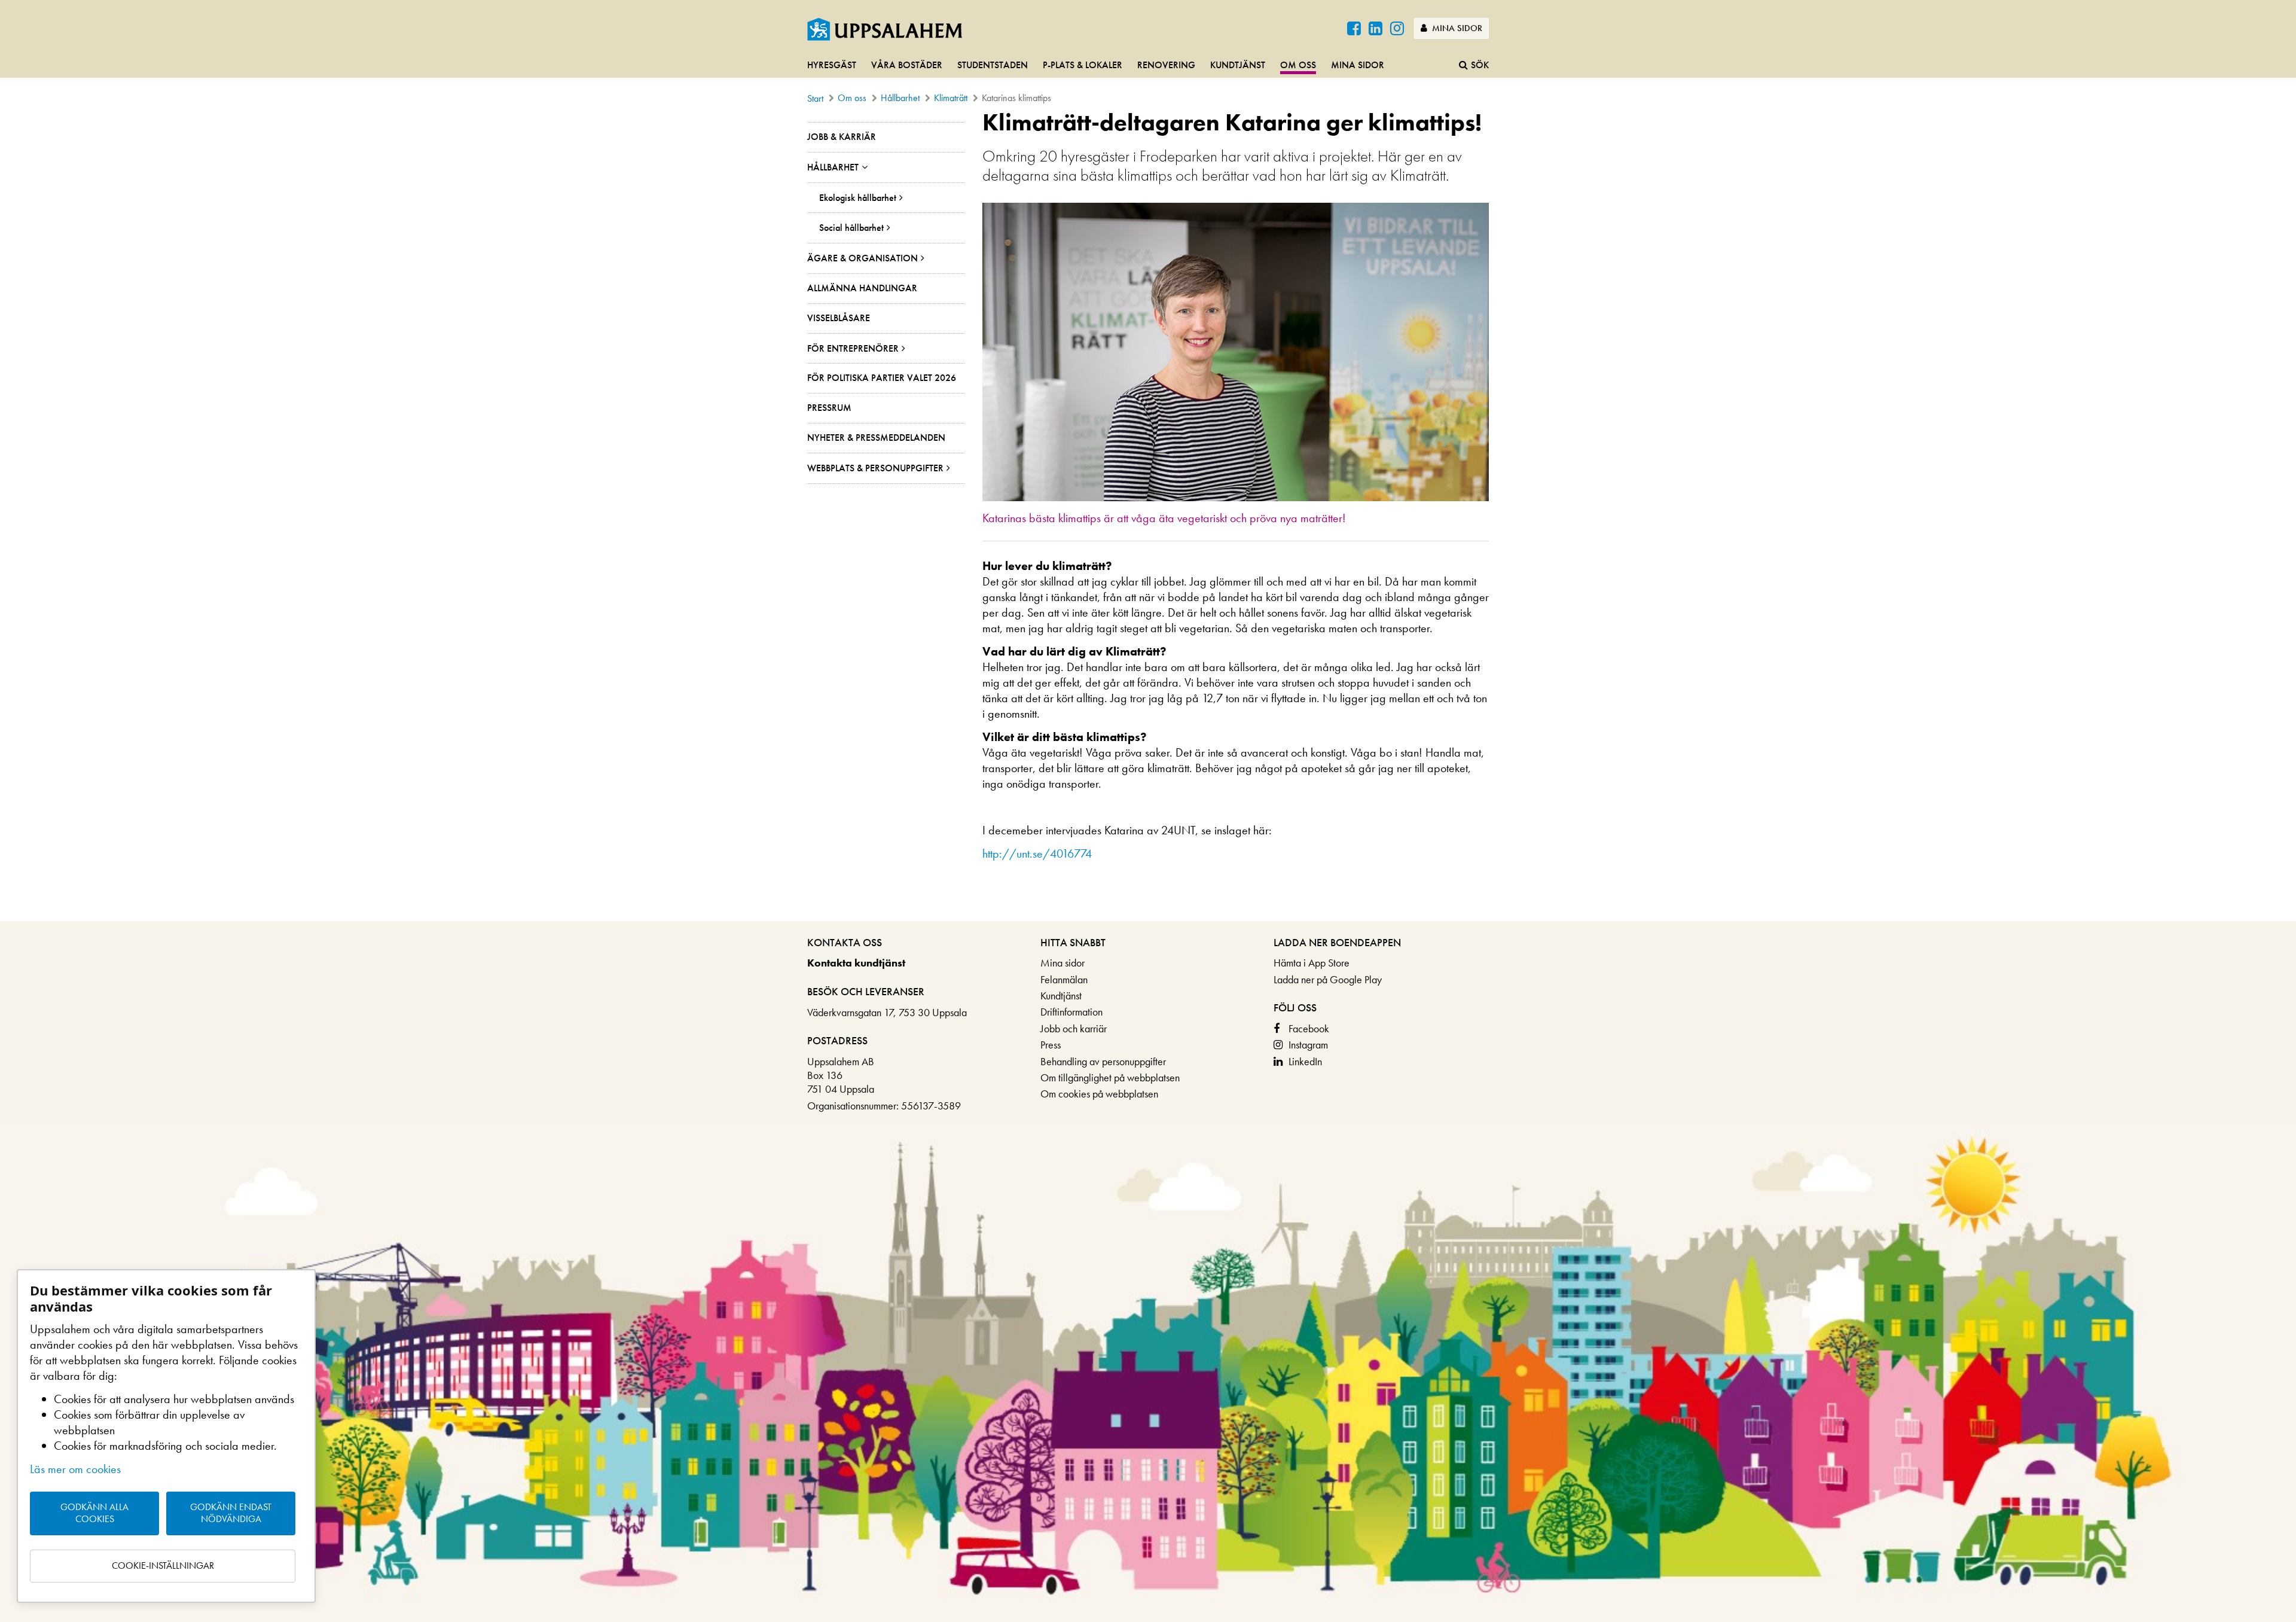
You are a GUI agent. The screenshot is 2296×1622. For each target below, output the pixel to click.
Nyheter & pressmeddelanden (876, 437)
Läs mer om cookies (75, 1469)
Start (815, 98)
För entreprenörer (853, 348)
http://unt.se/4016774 (1037, 853)
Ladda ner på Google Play (1328, 979)
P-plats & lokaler (1083, 65)
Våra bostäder (907, 65)
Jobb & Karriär (842, 137)
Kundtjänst (1238, 65)
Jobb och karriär (1074, 1028)
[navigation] (1148, 66)
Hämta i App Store (1312, 963)
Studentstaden (993, 65)
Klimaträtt (951, 98)
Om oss (1298, 65)
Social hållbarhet (851, 228)
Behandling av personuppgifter (1103, 1061)
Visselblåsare (839, 318)
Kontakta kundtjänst (856, 963)
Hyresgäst (832, 65)
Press (1051, 1045)
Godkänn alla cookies (94, 1513)
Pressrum (829, 408)
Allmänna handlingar (862, 288)
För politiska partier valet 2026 (882, 378)
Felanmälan (1064, 979)
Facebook (1309, 1028)
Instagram (1308, 1045)
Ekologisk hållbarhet (858, 198)
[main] (1148, 515)
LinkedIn (1305, 1061)
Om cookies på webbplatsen (1099, 1094)
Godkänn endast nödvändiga (231, 1513)
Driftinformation (1071, 1012)
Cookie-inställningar (163, 1565)
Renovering (1166, 65)
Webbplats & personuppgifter (875, 468)
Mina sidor (1456, 28)
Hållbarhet (900, 98)
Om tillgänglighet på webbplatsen (1110, 1077)
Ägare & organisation (862, 258)
